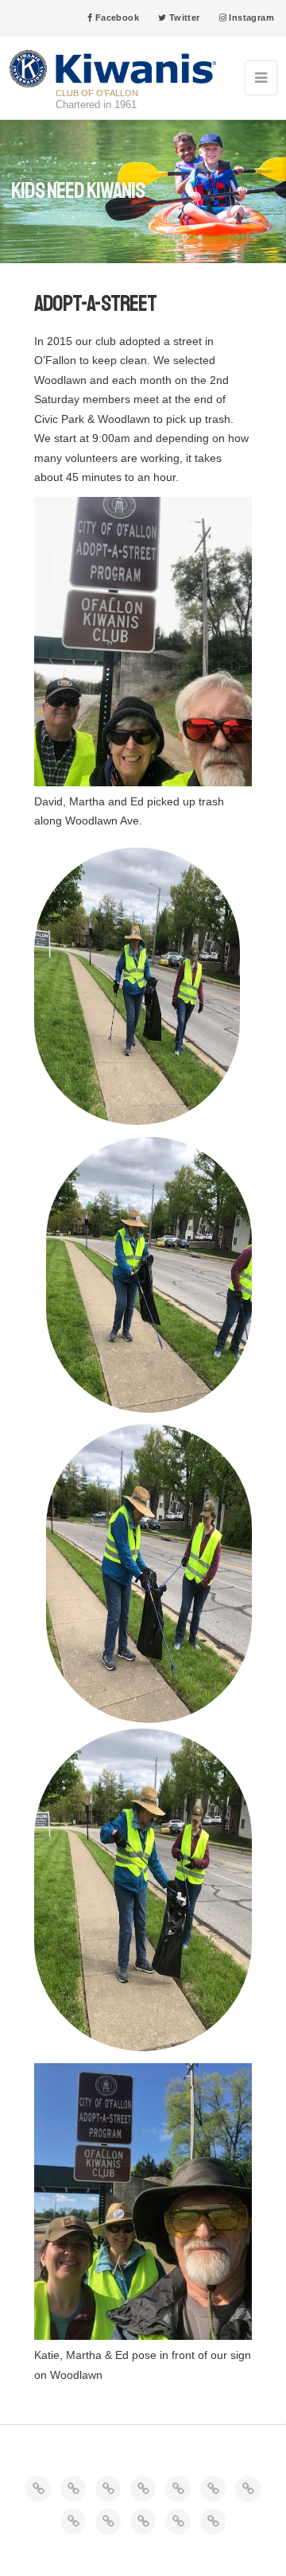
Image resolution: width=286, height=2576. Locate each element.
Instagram (250, 17)
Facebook (116, 17)
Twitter (183, 17)
